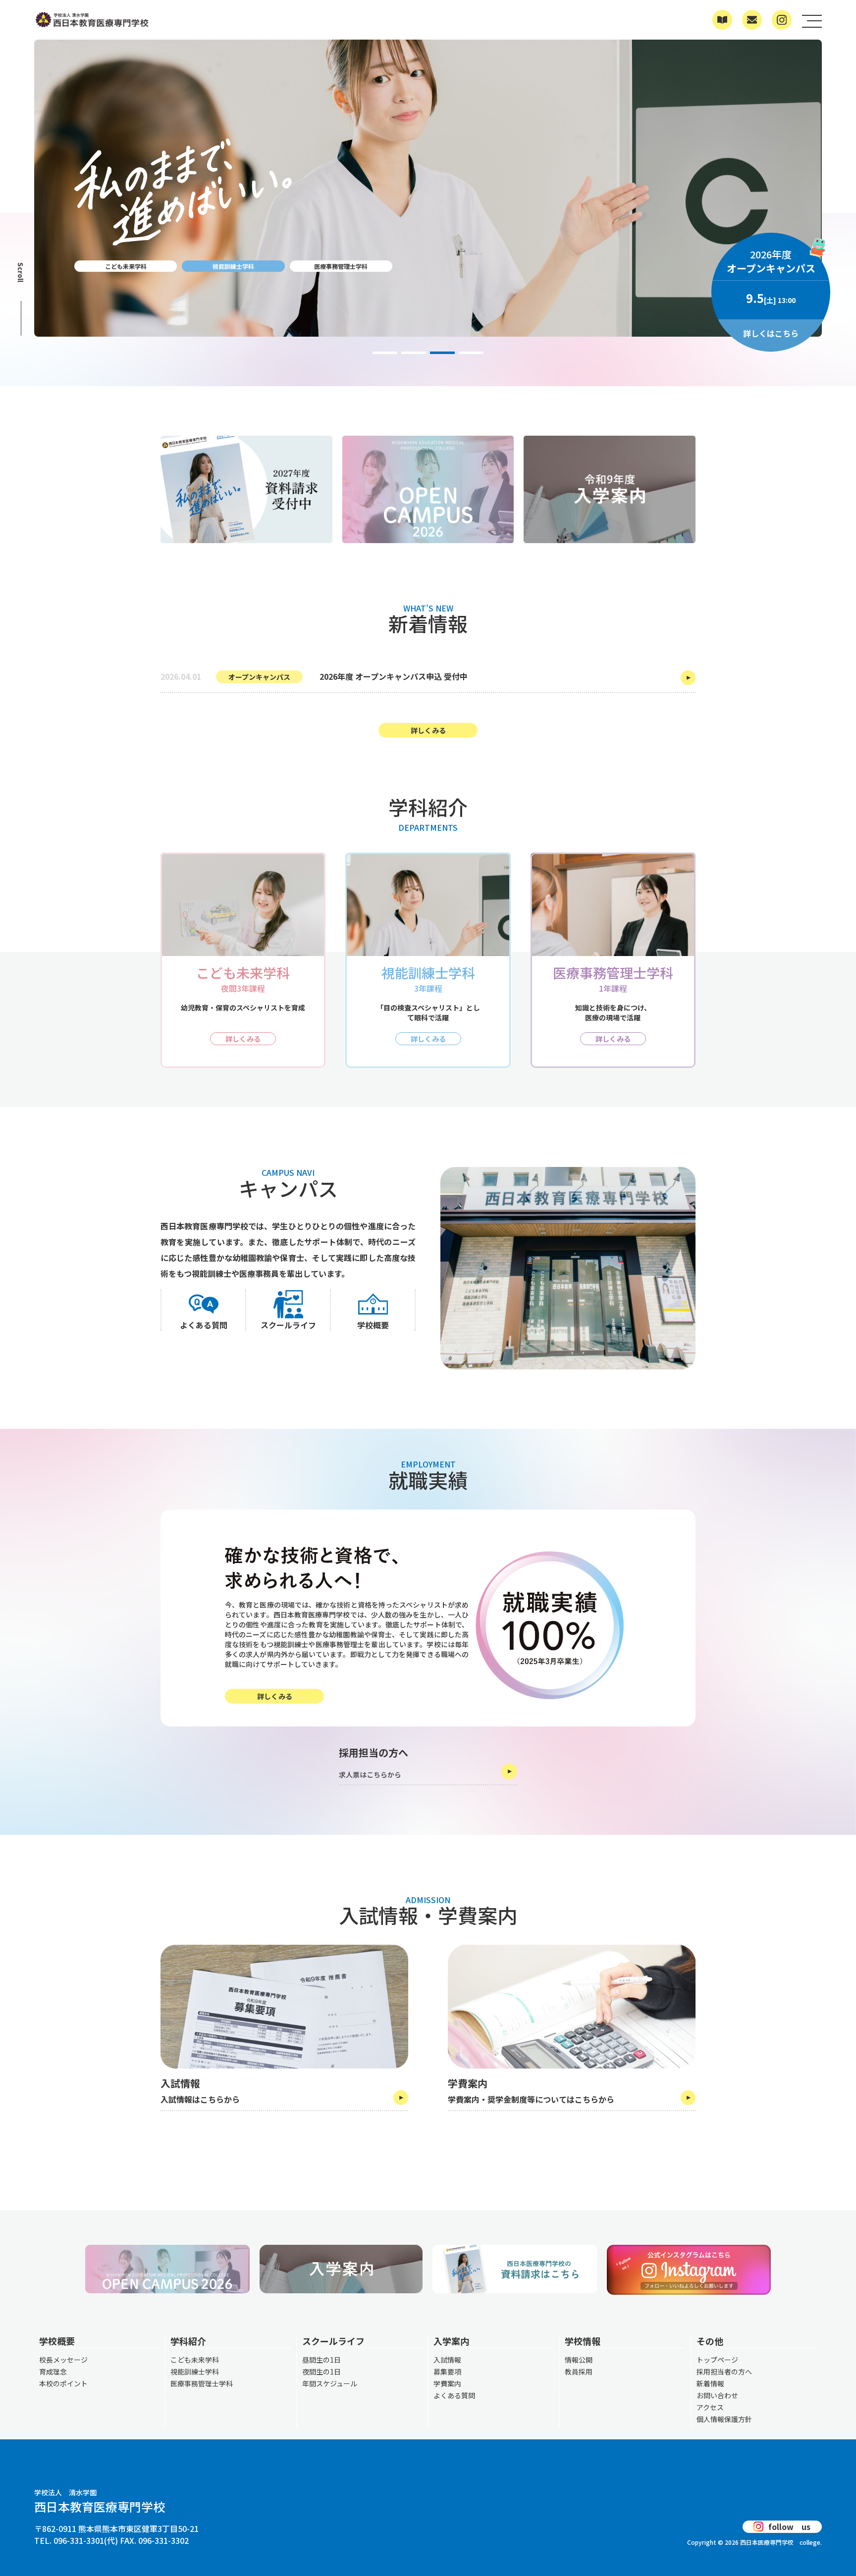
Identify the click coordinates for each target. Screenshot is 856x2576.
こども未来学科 (126, 266)
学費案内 (447, 2383)
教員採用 (579, 2372)
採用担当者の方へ (724, 2372)
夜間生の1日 (321, 2372)
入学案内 (451, 2341)
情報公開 (579, 2360)
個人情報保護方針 (724, 2419)
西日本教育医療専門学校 (100, 2502)
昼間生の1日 (321, 2360)
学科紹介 (188, 2341)
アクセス (710, 2407)
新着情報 (710, 2383)
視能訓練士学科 (233, 266)
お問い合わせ (717, 2395)
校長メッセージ (63, 2360)
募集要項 (447, 2372)
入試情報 (447, 2360)
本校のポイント (63, 2383)
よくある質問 (454, 2395)
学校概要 (57, 2341)
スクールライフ (333, 2341)
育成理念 (53, 2372)
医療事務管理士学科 (341, 266)
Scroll (21, 272)
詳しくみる (428, 730)
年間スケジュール (330, 2383)
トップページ (717, 2360)
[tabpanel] (428, 213)
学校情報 (583, 2341)
